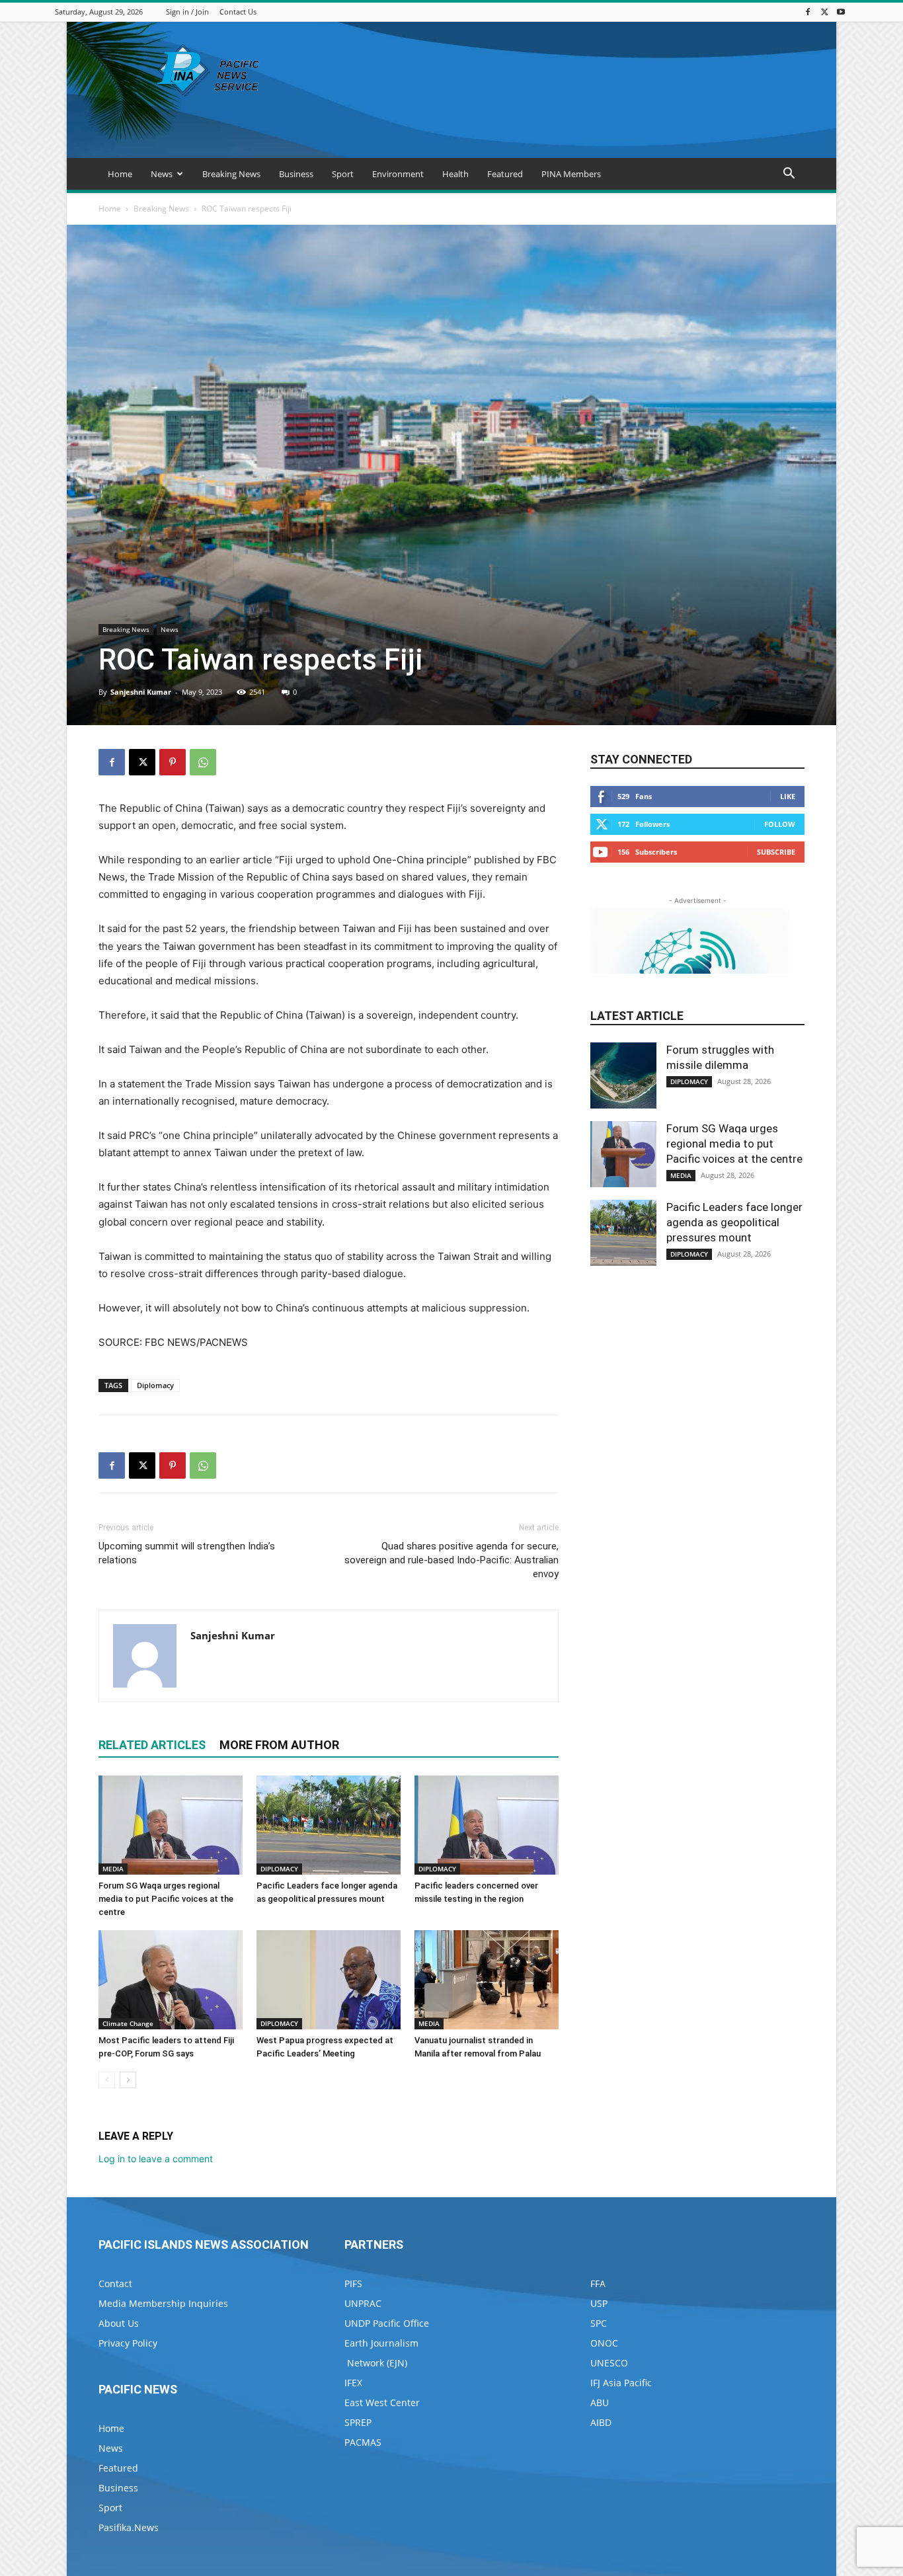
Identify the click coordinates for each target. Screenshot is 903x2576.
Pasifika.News (129, 2527)
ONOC (604, 2343)
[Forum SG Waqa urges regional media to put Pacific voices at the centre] (171, 1825)
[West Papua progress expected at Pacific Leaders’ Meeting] (329, 1980)
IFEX (353, 2383)
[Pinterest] (173, 762)
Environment (398, 174)
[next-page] (128, 2080)
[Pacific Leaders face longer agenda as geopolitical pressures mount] (329, 1825)
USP (599, 2303)
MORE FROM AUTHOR (279, 1745)
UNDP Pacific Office (387, 2323)
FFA (598, 2283)
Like (788, 796)
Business (296, 174)
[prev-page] (107, 2080)
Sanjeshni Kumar (141, 692)
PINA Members (571, 174)
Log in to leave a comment (156, 2159)
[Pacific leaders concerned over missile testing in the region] (487, 1825)
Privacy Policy (128, 2343)
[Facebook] (808, 12)
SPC (599, 2323)
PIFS (353, 2283)
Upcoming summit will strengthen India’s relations (187, 1553)
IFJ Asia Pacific (621, 2383)
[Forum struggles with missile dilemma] (623, 1075)
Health (455, 174)
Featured (505, 174)
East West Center (382, 2402)
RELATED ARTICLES (152, 1745)
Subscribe (776, 852)
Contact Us (238, 12)
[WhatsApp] (203, 762)
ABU (600, 2402)
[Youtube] (841, 12)
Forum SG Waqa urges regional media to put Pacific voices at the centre (166, 1899)
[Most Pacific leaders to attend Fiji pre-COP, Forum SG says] (171, 1980)
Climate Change (128, 2023)
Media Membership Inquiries (163, 2303)
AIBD (601, 2422)
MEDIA (113, 1869)
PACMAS (363, 2442)
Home (120, 174)
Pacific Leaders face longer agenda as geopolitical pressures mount (734, 1222)
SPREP (358, 2422)
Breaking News (231, 174)
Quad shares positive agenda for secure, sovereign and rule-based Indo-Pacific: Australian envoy (451, 1560)
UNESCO (609, 2363)
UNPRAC (363, 2303)
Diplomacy (155, 1385)
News (162, 174)
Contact (115, 2283)
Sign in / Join (187, 12)
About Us (119, 2323)
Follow (780, 824)
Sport (343, 174)
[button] (789, 175)
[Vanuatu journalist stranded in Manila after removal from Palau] (487, 1980)
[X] (824, 12)
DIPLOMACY (279, 1869)
